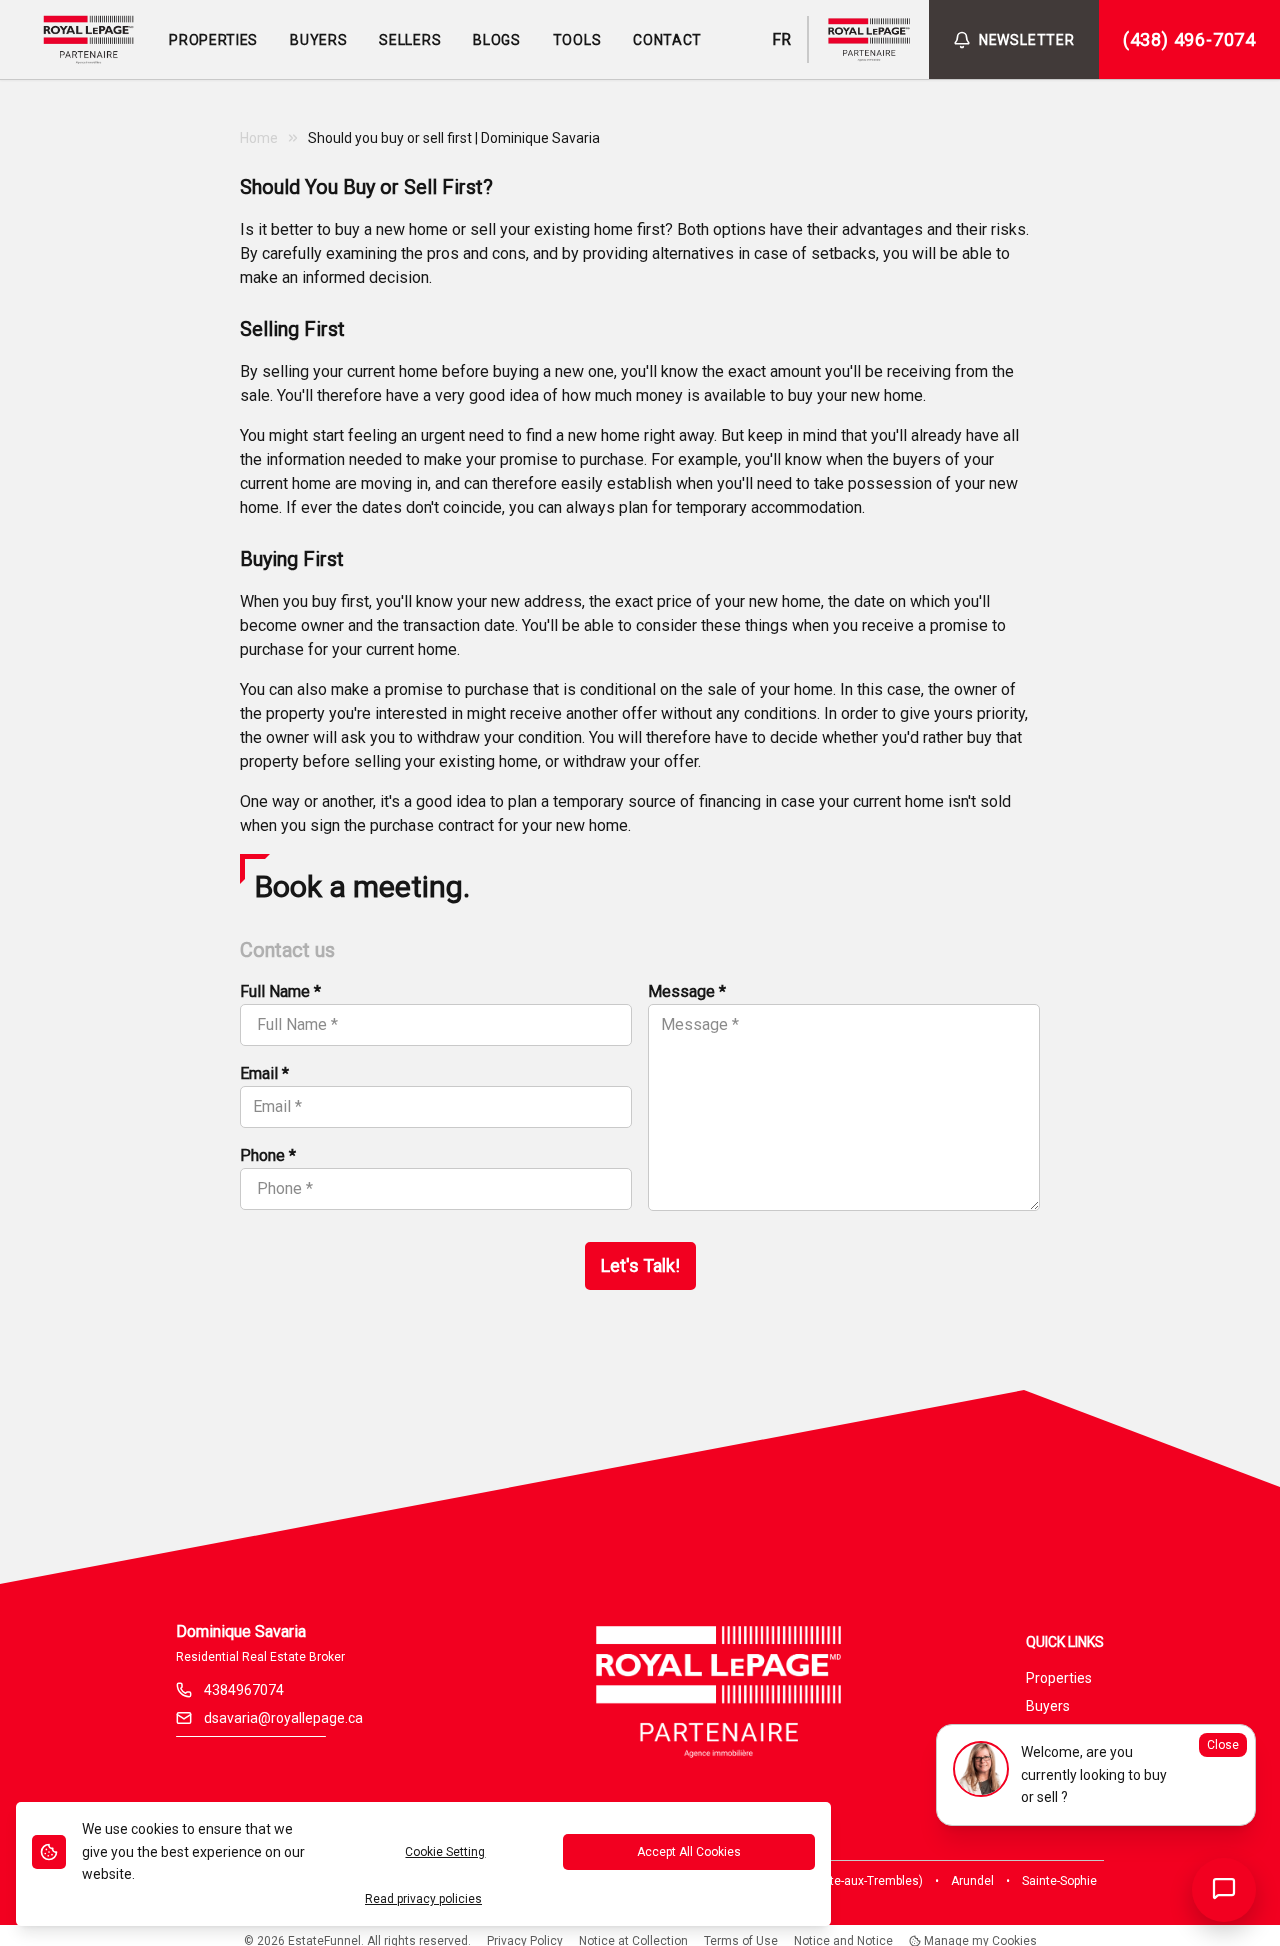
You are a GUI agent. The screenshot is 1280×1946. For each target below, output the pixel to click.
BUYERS (318, 40)
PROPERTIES (213, 40)
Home (259, 138)
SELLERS (410, 40)
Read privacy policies (423, 1899)
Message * (687, 991)
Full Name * (280, 991)
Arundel (972, 1881)
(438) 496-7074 (1189, 39)
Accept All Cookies (689, 1852)
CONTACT (667, 40)
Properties (1059, 1678)
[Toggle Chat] (1224, 1890)
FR (781, 39)
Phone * (268, 1155)
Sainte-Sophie (1059, 1881)
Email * (264, 1073)
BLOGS (497, 40)
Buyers (1048, 1706)
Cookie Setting (445, 1852)
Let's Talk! (640, 1265)
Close (1223, 1745)
